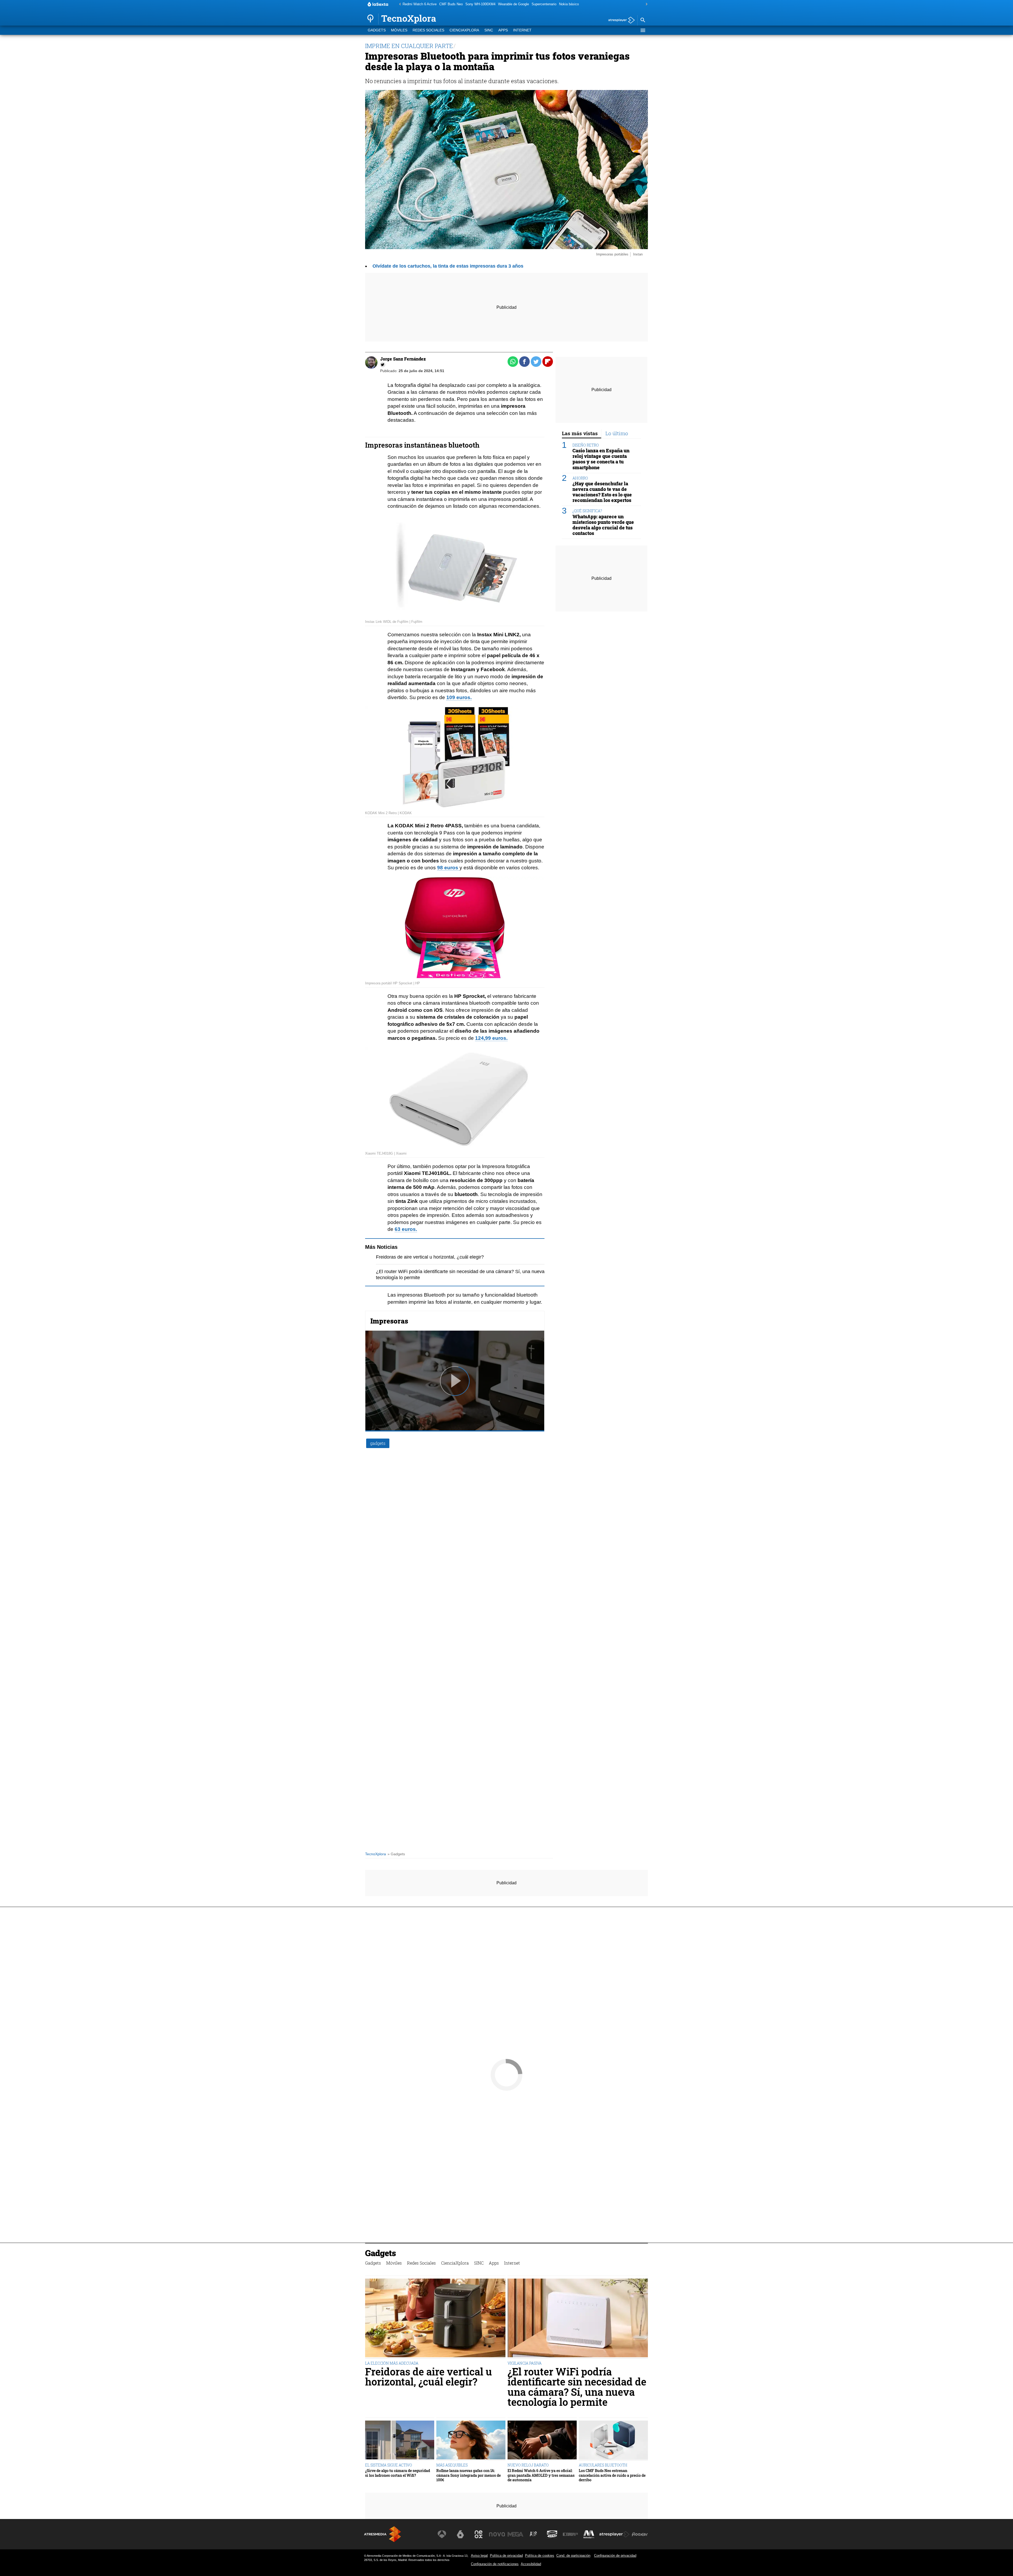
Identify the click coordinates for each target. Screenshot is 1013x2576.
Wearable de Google (513, 4)
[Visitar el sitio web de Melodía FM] (589, 2534)
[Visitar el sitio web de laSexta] (460, 2534)
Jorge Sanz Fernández (403, 359)
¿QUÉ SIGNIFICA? (587, 511)
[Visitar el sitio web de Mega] (515, 2534)
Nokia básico (569, 4)
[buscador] (643, 20)
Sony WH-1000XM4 (480, 4)
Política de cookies (540, 2556)
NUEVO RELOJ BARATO (528, 2465)
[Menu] (643, 30)
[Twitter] (383, 365)
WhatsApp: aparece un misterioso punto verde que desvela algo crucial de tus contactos (603, 525)
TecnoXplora (376, 1854)
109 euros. (459, 697)
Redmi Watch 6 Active (420, 4)
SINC (489, 30)
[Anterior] (399, 4)
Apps (503, 30)
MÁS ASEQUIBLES (452, 2465)
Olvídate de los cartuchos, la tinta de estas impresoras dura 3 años (448, 266)
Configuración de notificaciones (495, 2564)
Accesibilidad (531, 2564)
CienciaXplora (464, 30)
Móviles (399, 30)
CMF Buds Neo (451, 4)
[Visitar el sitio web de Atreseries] (534, 2534)
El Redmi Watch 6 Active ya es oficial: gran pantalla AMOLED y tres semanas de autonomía (541, 2475)
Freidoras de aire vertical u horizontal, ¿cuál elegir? (430, 1257)
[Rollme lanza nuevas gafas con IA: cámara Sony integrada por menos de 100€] (471, 2441)
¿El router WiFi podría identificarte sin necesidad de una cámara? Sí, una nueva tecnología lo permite (577, 2387)
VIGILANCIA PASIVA (525, 2363)
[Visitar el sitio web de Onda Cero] (552, 2534)
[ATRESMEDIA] (383, 2534)
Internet (522, 30)
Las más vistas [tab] (580, 433)
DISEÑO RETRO (586, 445)
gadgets (378, 1443)
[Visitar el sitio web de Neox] (479, 2534)
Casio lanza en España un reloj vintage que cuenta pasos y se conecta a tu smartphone (601, 459)
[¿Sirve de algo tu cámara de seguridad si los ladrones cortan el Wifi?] (400, 2441)
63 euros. (406, 1229)
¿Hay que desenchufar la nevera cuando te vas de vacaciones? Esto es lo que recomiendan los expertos (602, 492)
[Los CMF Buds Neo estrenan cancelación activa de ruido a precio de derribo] (613, 2441)
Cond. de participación (573, 2556)
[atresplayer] (620, 20)
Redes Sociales (428, 30)
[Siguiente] (645, 4)
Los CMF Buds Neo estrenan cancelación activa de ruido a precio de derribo (612, 2475)
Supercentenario (544, 4)
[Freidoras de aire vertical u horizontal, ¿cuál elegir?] (435, 2319)
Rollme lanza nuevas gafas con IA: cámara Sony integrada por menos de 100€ (469, 2475)
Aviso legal (479, 2556)
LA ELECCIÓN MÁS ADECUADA (392, 2363)
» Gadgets (396, 1854)
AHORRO (580, 478)
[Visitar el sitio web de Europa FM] (570, 2534)
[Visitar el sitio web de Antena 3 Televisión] (442, 2534)
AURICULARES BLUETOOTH (603, 2465)
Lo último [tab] (617, 433)
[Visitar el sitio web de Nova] (497, 2534)
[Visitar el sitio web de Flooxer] (640, 2534)
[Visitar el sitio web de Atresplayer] (614, 2534)
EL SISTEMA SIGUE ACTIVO (389, 2465)
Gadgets (377, 30)
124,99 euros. (491, 1038)
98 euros (448, 868)
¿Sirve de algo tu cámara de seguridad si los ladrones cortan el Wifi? (398, 2473)
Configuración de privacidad (615, 2556)
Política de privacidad (506, 2556)
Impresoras (389, 1321)
